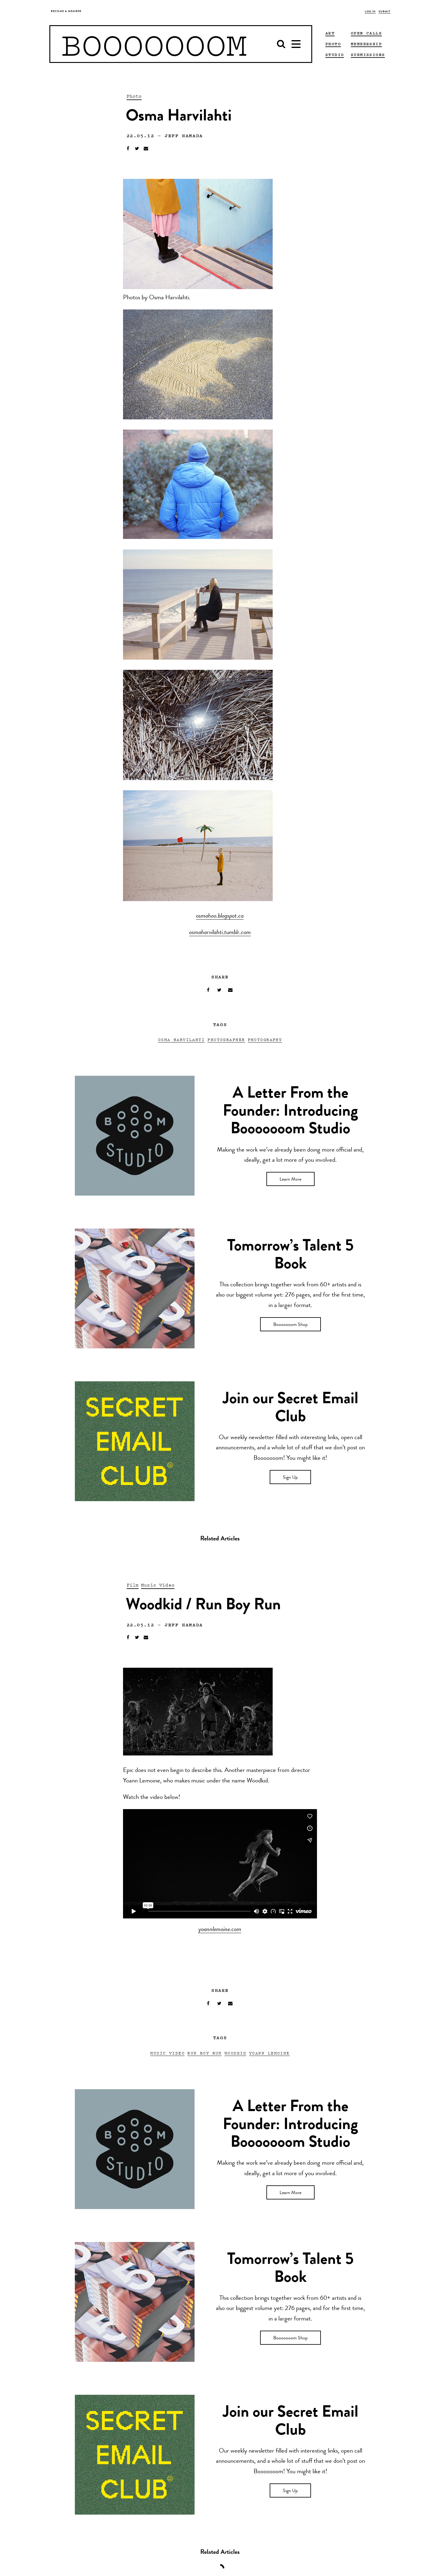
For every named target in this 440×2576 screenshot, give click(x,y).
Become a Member (66, 12)
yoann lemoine (269, 2053)
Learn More (290, 1180)
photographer (226, 1039)
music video (167, 2053)
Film (133, 1585)
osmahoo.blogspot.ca (220, 916)
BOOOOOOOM (154, 44)
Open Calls (366, 33)
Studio (335, 55)
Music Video (158, 1585)
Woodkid (235, 2053)
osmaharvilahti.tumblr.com (220, 933)
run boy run (205, 2053)
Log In (370, 12)
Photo (134, 96)
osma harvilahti (182, 1039)
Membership (366, 44)
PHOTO (333, 44)
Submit (385, 12)
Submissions (368, 55)
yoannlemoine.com (220, 1930)
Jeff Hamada (184, 135)
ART (330, 33)
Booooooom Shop (290, 1325)
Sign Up (290, 1478)
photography (265, 1039)
